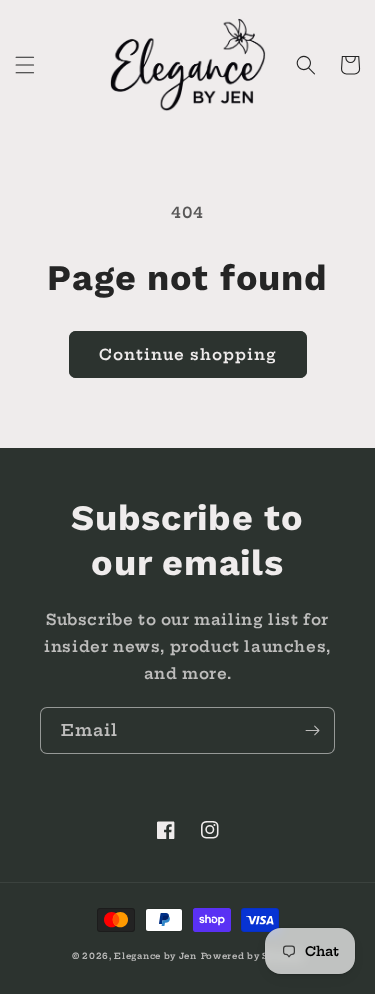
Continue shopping (188, 354)
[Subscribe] (312, 730)
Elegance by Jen (155, 956)
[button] (25, 65)
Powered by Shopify (252, 956)
